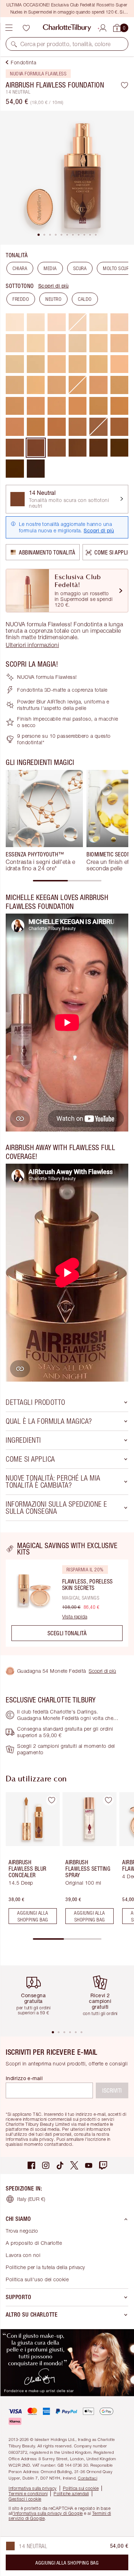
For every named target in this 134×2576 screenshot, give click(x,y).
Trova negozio (22, 2231)
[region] (67, 1594)
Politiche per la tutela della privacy (45, 2267)
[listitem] (67, 178)
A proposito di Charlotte (34, 2243)
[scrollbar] (67, 881)
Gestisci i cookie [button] (25, 2499)
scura (80, 268)
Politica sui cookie (81, 2488)
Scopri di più (54, 286)
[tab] (39, 235)
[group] (44, 821)
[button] (14, 44)
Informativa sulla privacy (33, 2488)
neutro (53, 299)
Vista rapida (75, 1617)
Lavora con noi (23, 2255)
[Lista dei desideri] (26, 28)
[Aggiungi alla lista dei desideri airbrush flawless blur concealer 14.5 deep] (51, 1800)
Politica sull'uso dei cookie (37, 2279)
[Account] (103, 27)
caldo (85, 299)
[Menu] (9, 28)
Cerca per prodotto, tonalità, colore (65, 44)
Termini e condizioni (28, 2494)
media (50, 268)
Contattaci (88, 2478)
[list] (67, 178)
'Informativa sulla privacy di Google (48, 2513)
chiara (20, 268)
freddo (21, 299)
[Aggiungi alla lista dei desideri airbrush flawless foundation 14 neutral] (125, 85)
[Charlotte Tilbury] (67, 28)
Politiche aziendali (71, 2494)
